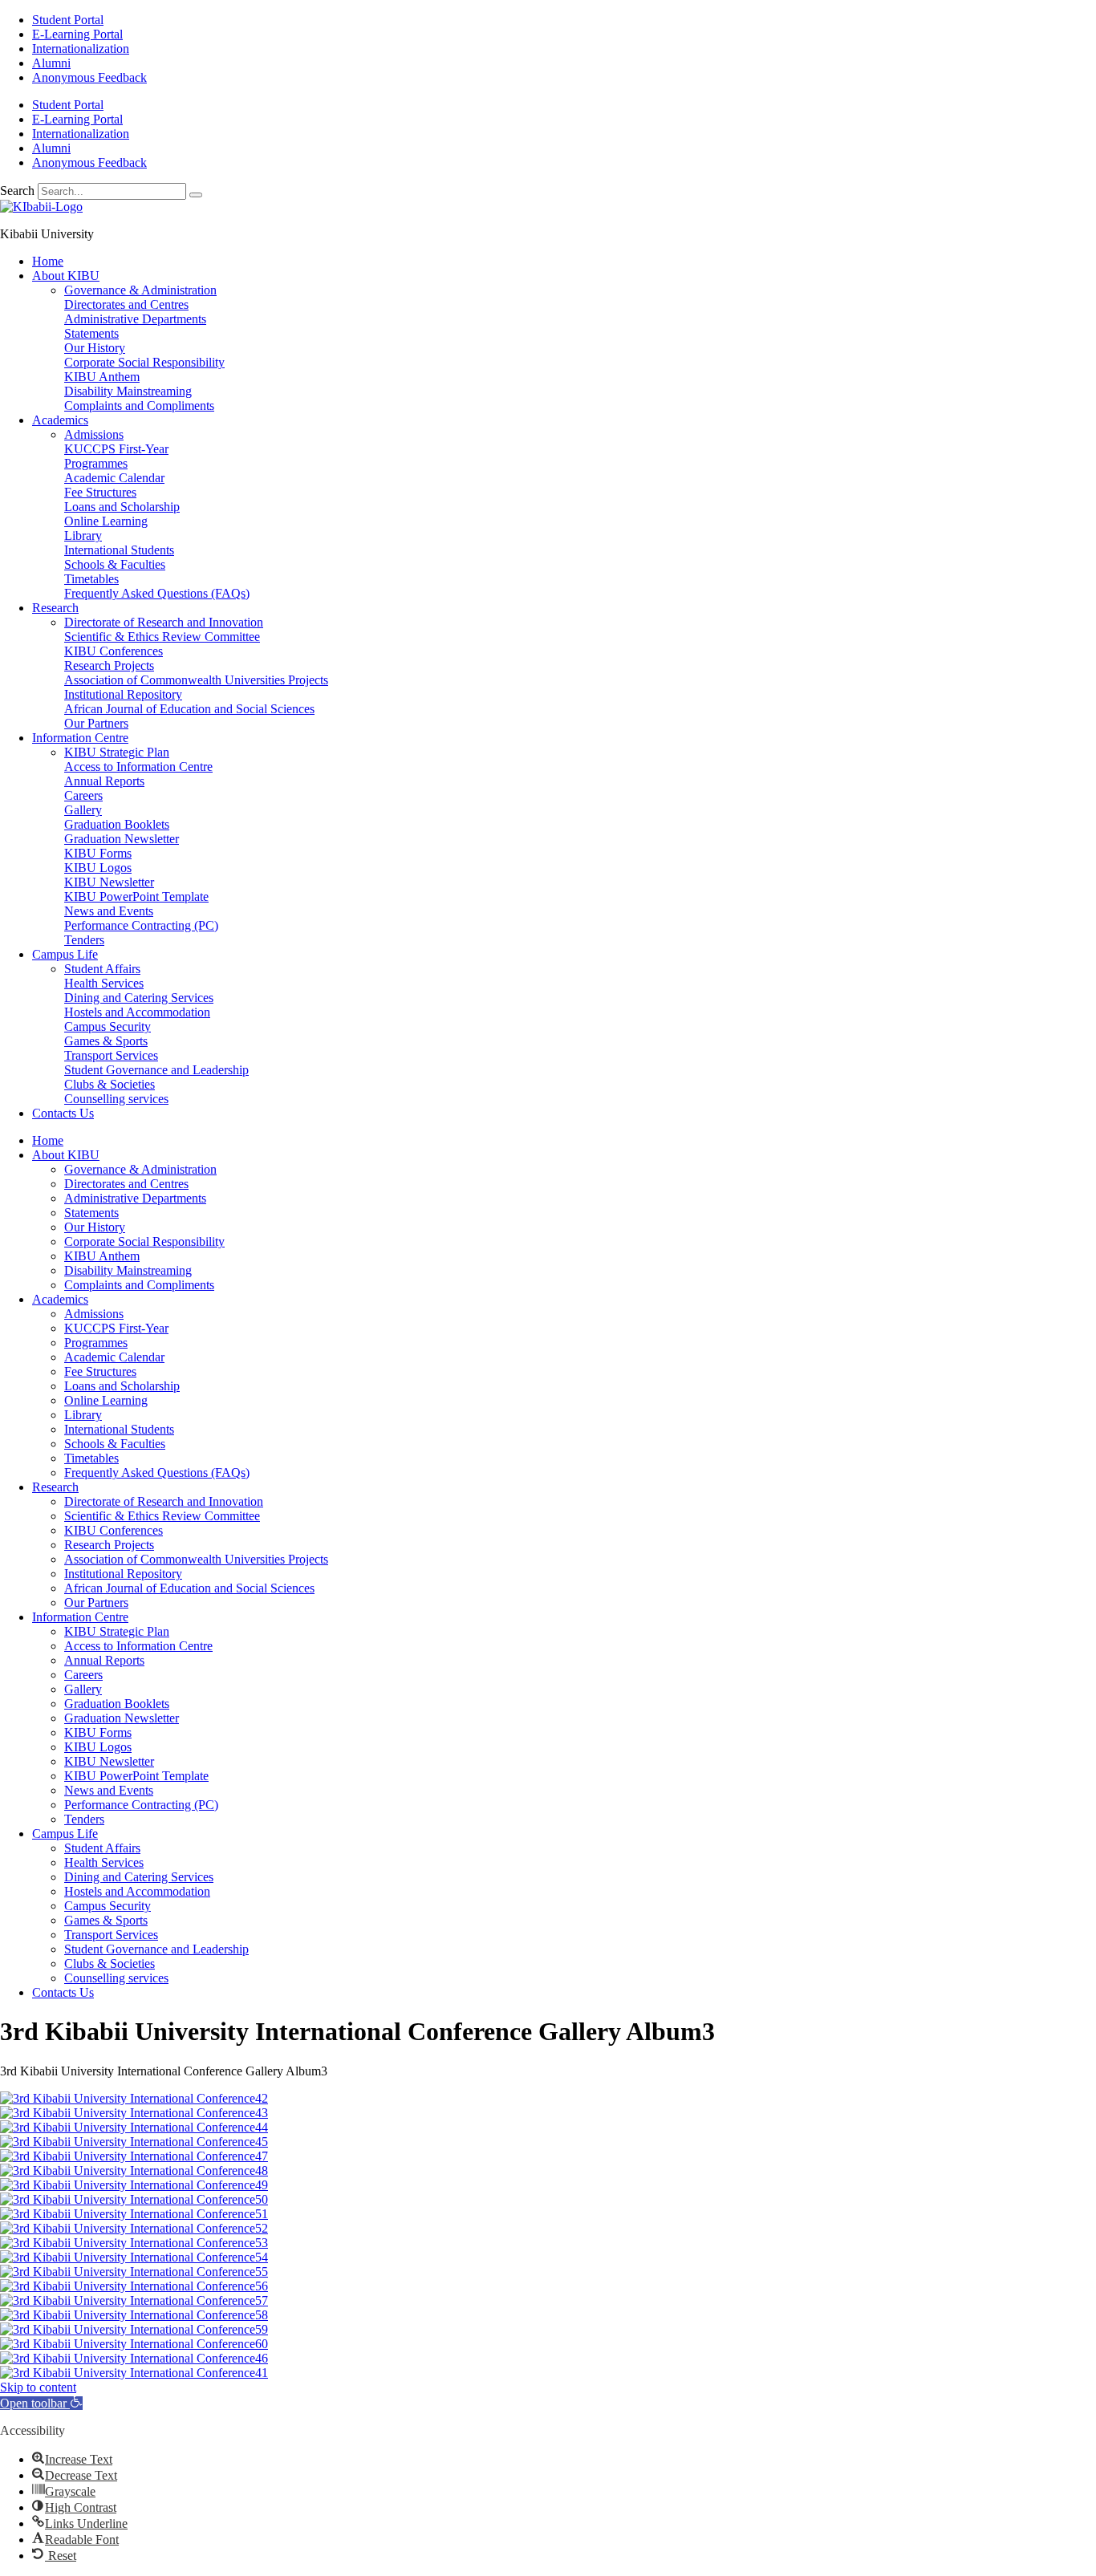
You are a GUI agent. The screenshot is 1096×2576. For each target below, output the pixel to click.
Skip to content (38, 2387)
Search (17, 191)
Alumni (51, 63)
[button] (41, 2403)
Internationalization (81, 49)
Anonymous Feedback (89, 77)
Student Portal (68, 20)
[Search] (196, 195)
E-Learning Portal (77, 34)
